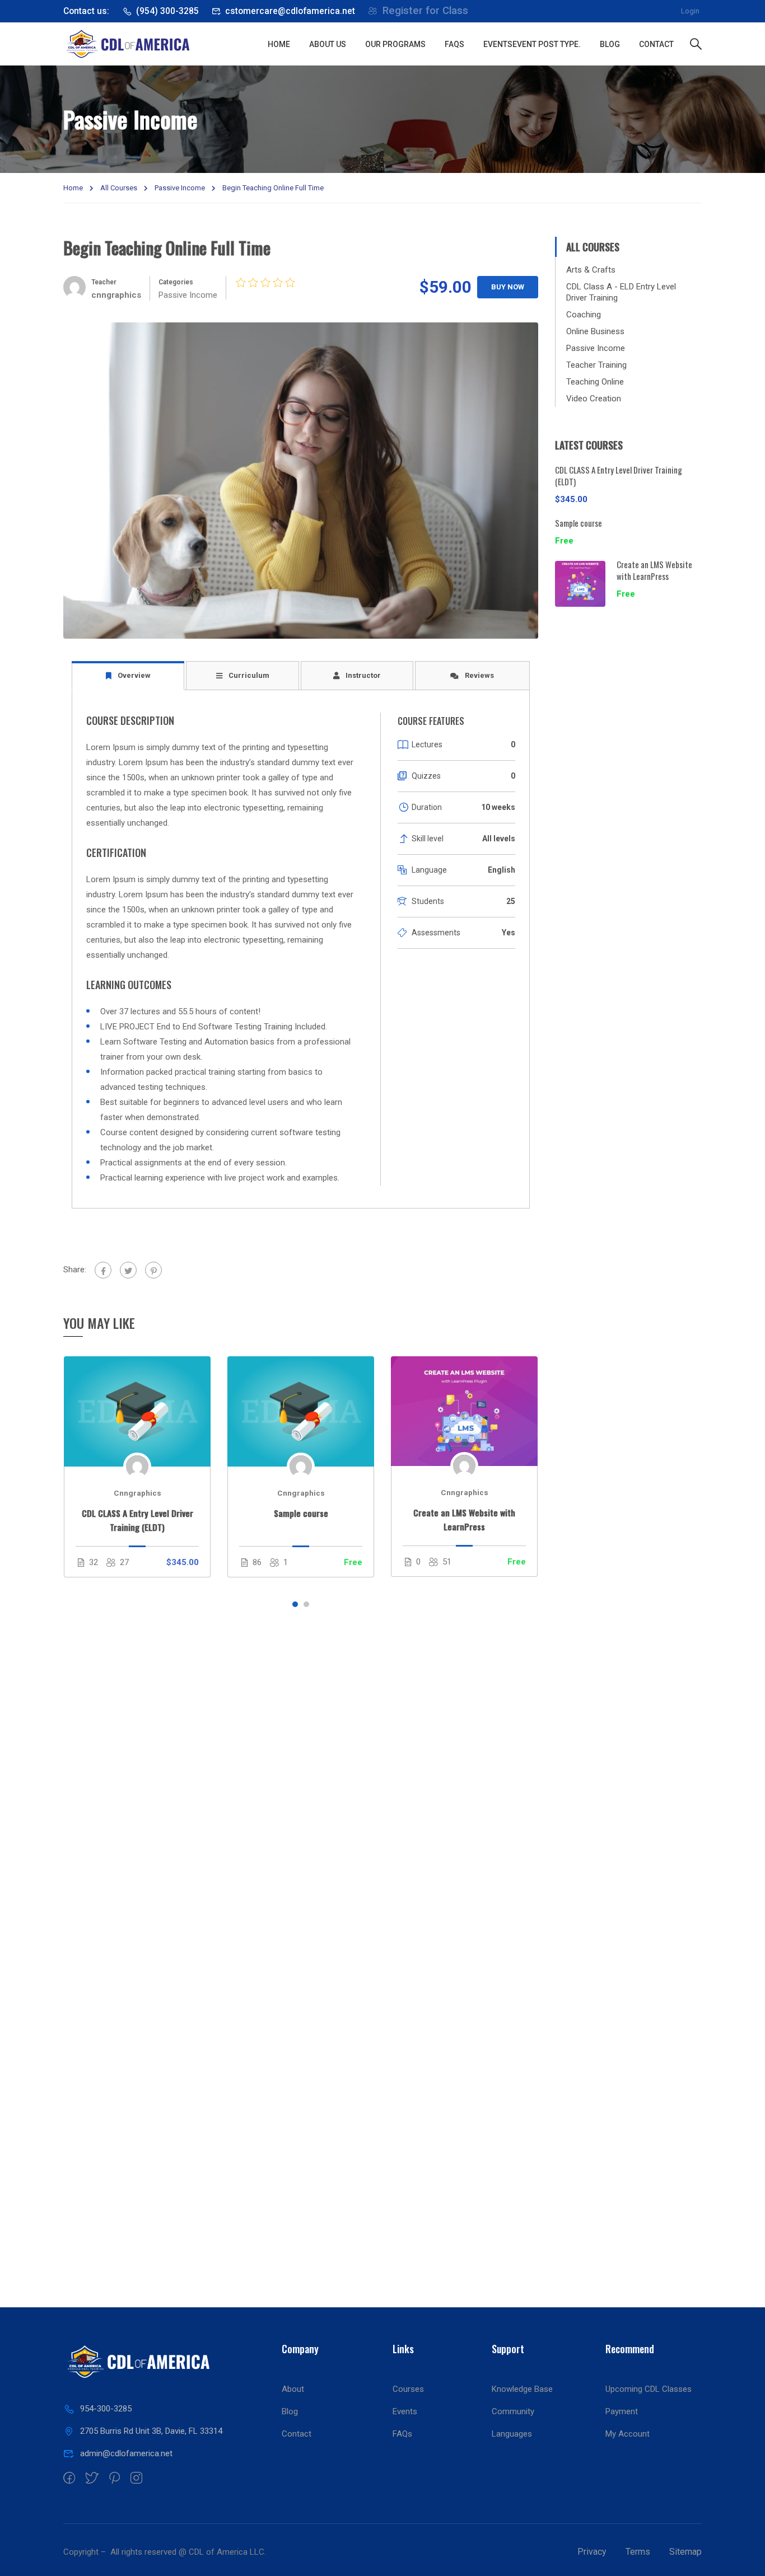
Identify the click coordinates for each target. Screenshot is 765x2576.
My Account (628, 2434)
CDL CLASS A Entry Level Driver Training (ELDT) (137, 1520)
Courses (408, 2389)
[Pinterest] (153, 1270)
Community (513, 2411)
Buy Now (508, 287)
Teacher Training (596, 365)
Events (532, 44)
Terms (638, 2552)
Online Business (595, 331)
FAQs (454, 44)
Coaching (584, 315)
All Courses (119, 188)
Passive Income (180, 188)
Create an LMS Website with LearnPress (464, 1519)
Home (279, 44)
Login (690, 11)
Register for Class (425, 11)
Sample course (301, 1513)
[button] (295, 1604)
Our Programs (395, 44)
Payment (622, 2411)
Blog (610, 44)
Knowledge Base (522, 2389)
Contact (656, 44)
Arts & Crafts (591, 270)
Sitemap (685, 2552)
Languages (512, 2434)
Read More (137, 1411)
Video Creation (594, 399)
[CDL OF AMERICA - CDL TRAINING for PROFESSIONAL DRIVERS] (161, 44)
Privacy (592, 2552)
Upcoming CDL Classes (649, 2389)
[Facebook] (103, 1270)
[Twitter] (128, 1270)
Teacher (104, 282)
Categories (176, 282)
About (293, 2389)
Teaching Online (595, 382)
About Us (328, 44)
